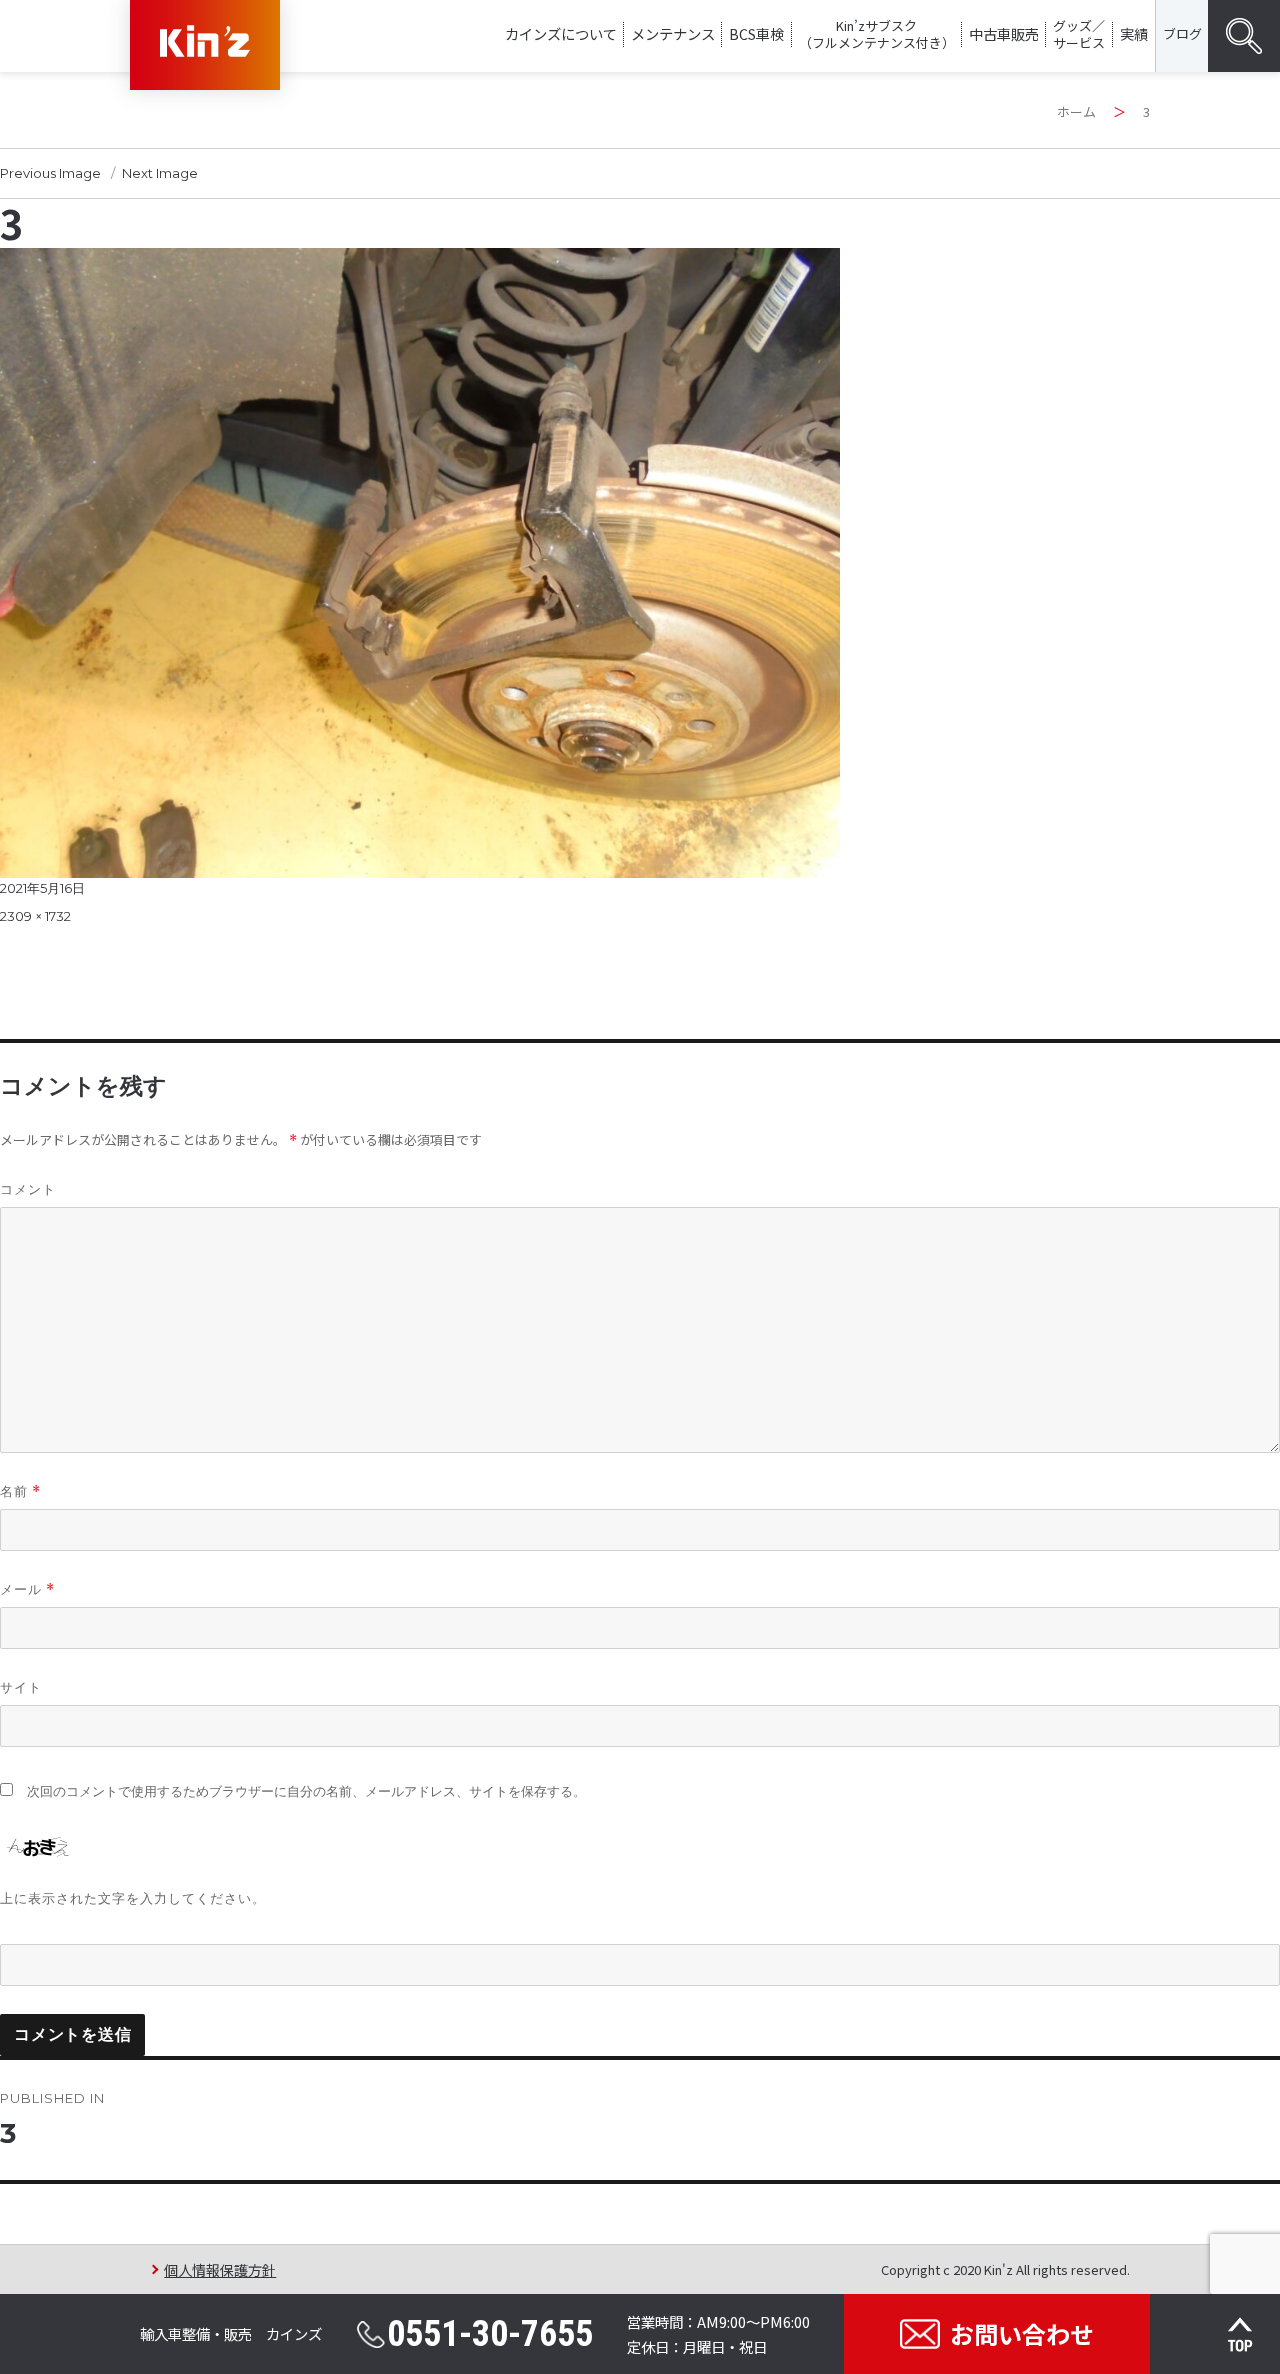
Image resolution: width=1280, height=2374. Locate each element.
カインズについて (561, 33)
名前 (20, 1491)
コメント (28, 1189)
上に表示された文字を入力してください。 (133, 1898)
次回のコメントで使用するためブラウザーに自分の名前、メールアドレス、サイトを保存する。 (306, 1791)
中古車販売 (1004, 33)
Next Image (160, 173)
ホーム (1076, 111)
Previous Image (50, 173)
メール (27, 1589)
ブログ (1182, 33)
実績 (1134, 33)
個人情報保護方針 (220, 2269)
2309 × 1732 (35, 916)
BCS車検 (756, 33)
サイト (21, 1687)
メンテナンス (673, 33)
